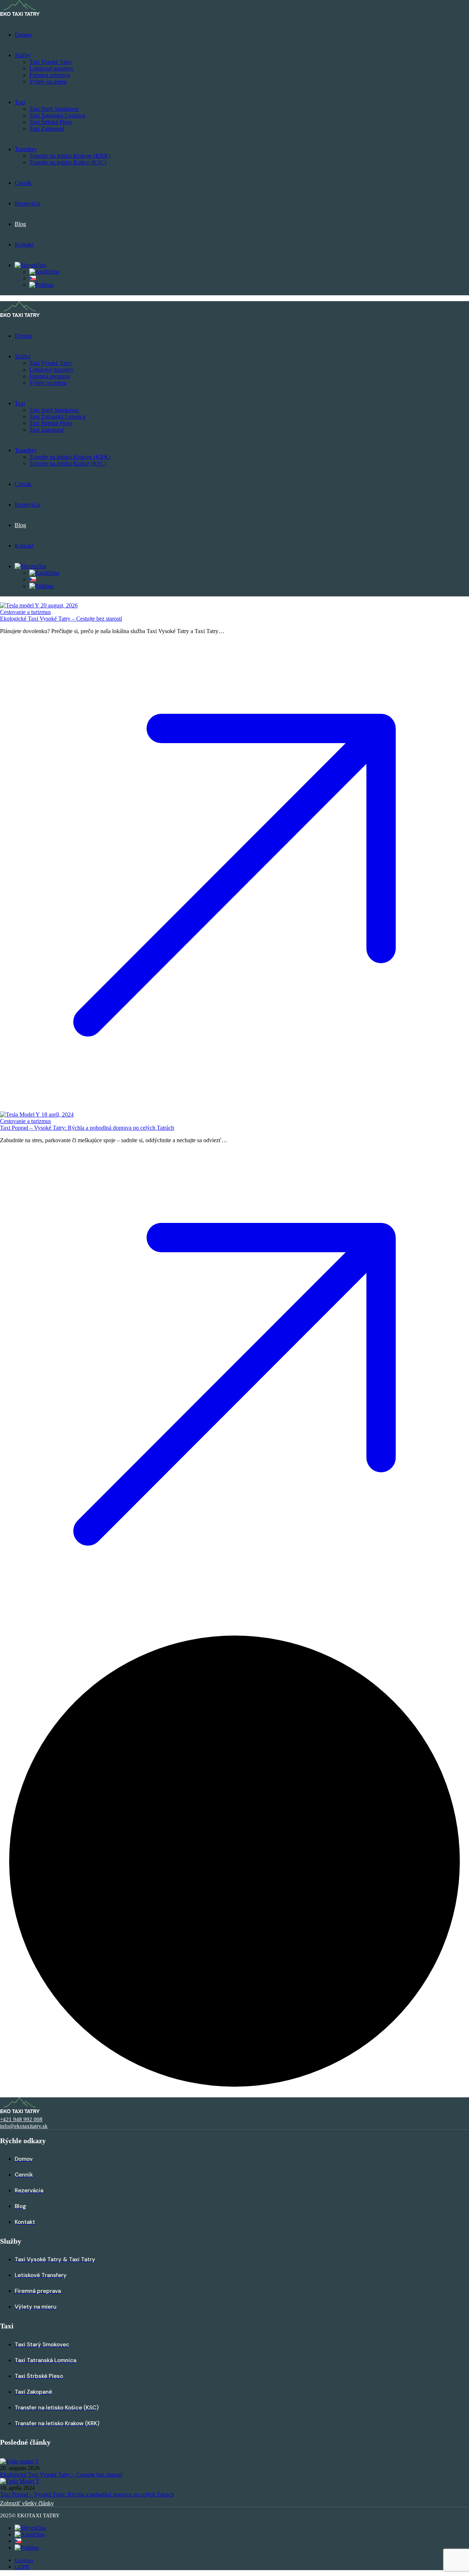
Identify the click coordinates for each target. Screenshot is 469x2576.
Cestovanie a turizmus (25, 612)
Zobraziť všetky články (27, 2503)
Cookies (24, 2560)
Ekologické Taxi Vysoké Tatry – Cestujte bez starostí (61, 619)
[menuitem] (30, 265)
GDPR (22, 2567)
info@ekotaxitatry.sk (24, 2126)
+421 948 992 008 (21, 2119)
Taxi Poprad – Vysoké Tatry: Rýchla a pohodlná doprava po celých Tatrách (87, 1128)
